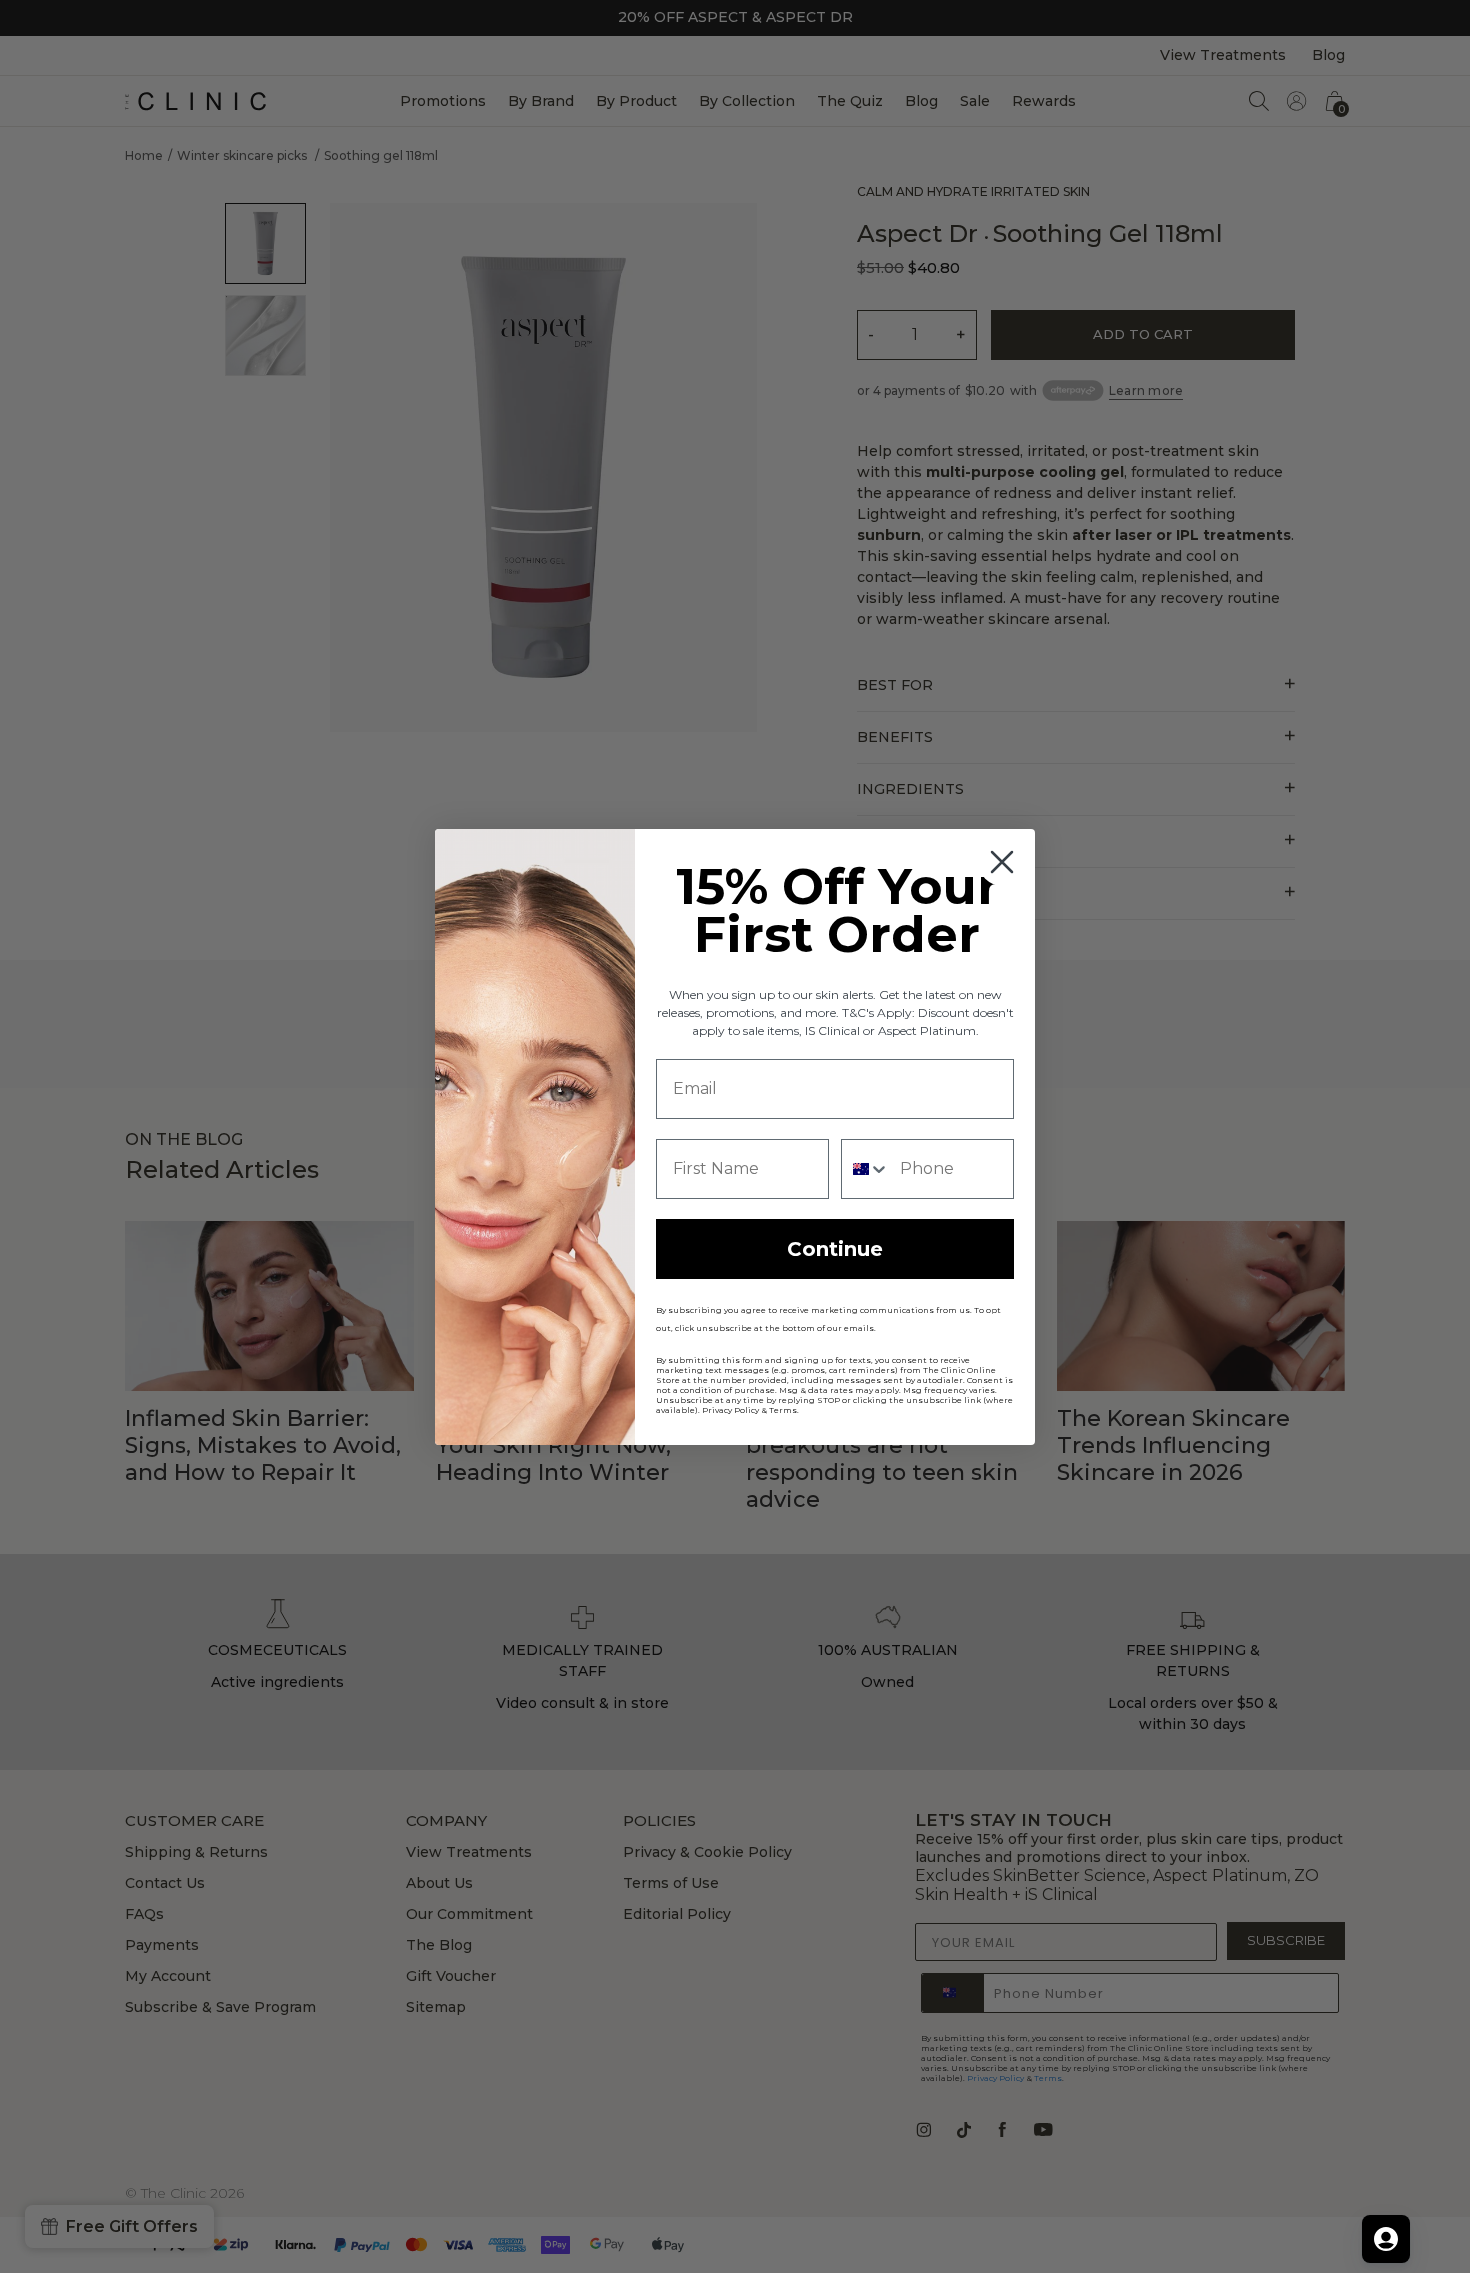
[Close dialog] (1002, 862)
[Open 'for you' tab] (1386, 2239)
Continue (835, 1249)
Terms (783, 1410)
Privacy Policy (730, 1410)
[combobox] (866, 1169)
